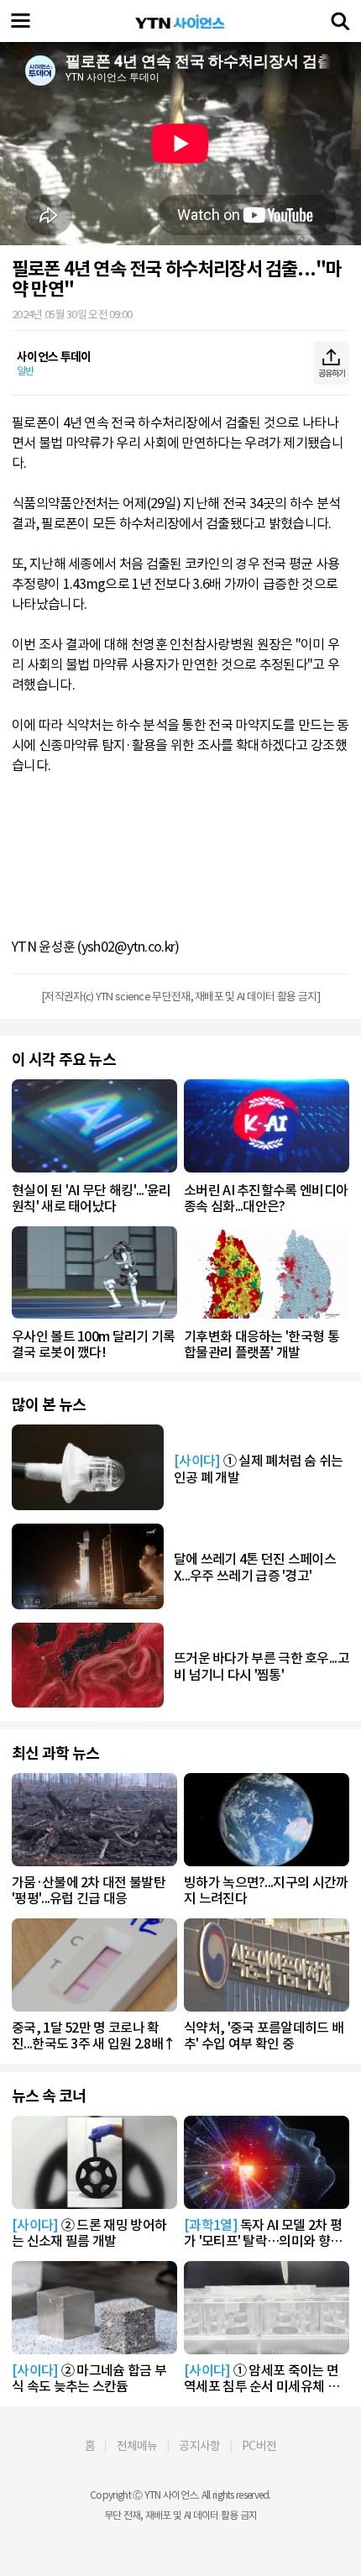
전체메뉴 (137, 2446)
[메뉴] (21, 21)
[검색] (340, 21)
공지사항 (199, 2446)
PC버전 (259, 2446)
